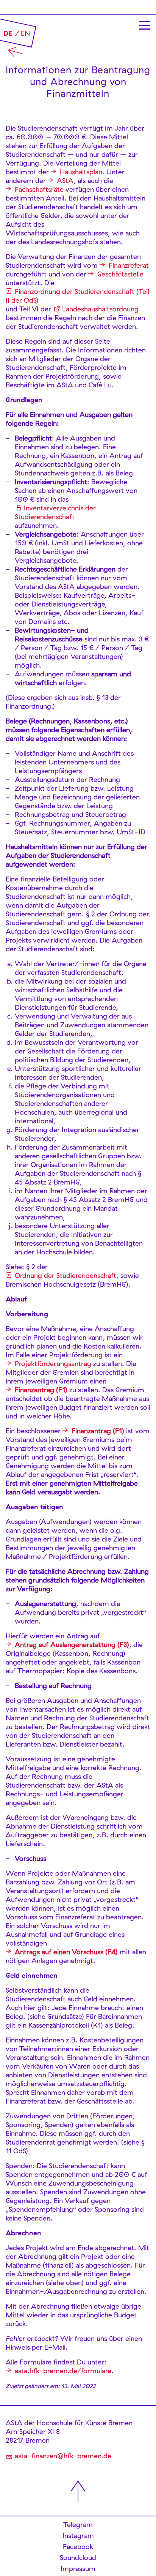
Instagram (78, 2536)
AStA (65, 181)
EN (25, 33)
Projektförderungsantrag (53, 1364)
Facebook (78, 2547)
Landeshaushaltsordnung (100, 309)
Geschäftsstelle (120, 274)
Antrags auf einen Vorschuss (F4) (66, 1952)
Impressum (78, 2569)
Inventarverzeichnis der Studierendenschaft (55, 512)
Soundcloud (78, 2558)
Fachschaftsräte (39, 189)
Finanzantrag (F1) (41, 1390)
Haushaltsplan (81, 172)
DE (8, 33)
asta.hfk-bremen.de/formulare (63, 2371)
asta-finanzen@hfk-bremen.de (63, 2456)
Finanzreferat (129, 265)
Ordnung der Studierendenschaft (66, 1275)
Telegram (78, 2525)
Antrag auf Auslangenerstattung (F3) (72, 1645)
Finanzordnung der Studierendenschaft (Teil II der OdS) (77, 296)
